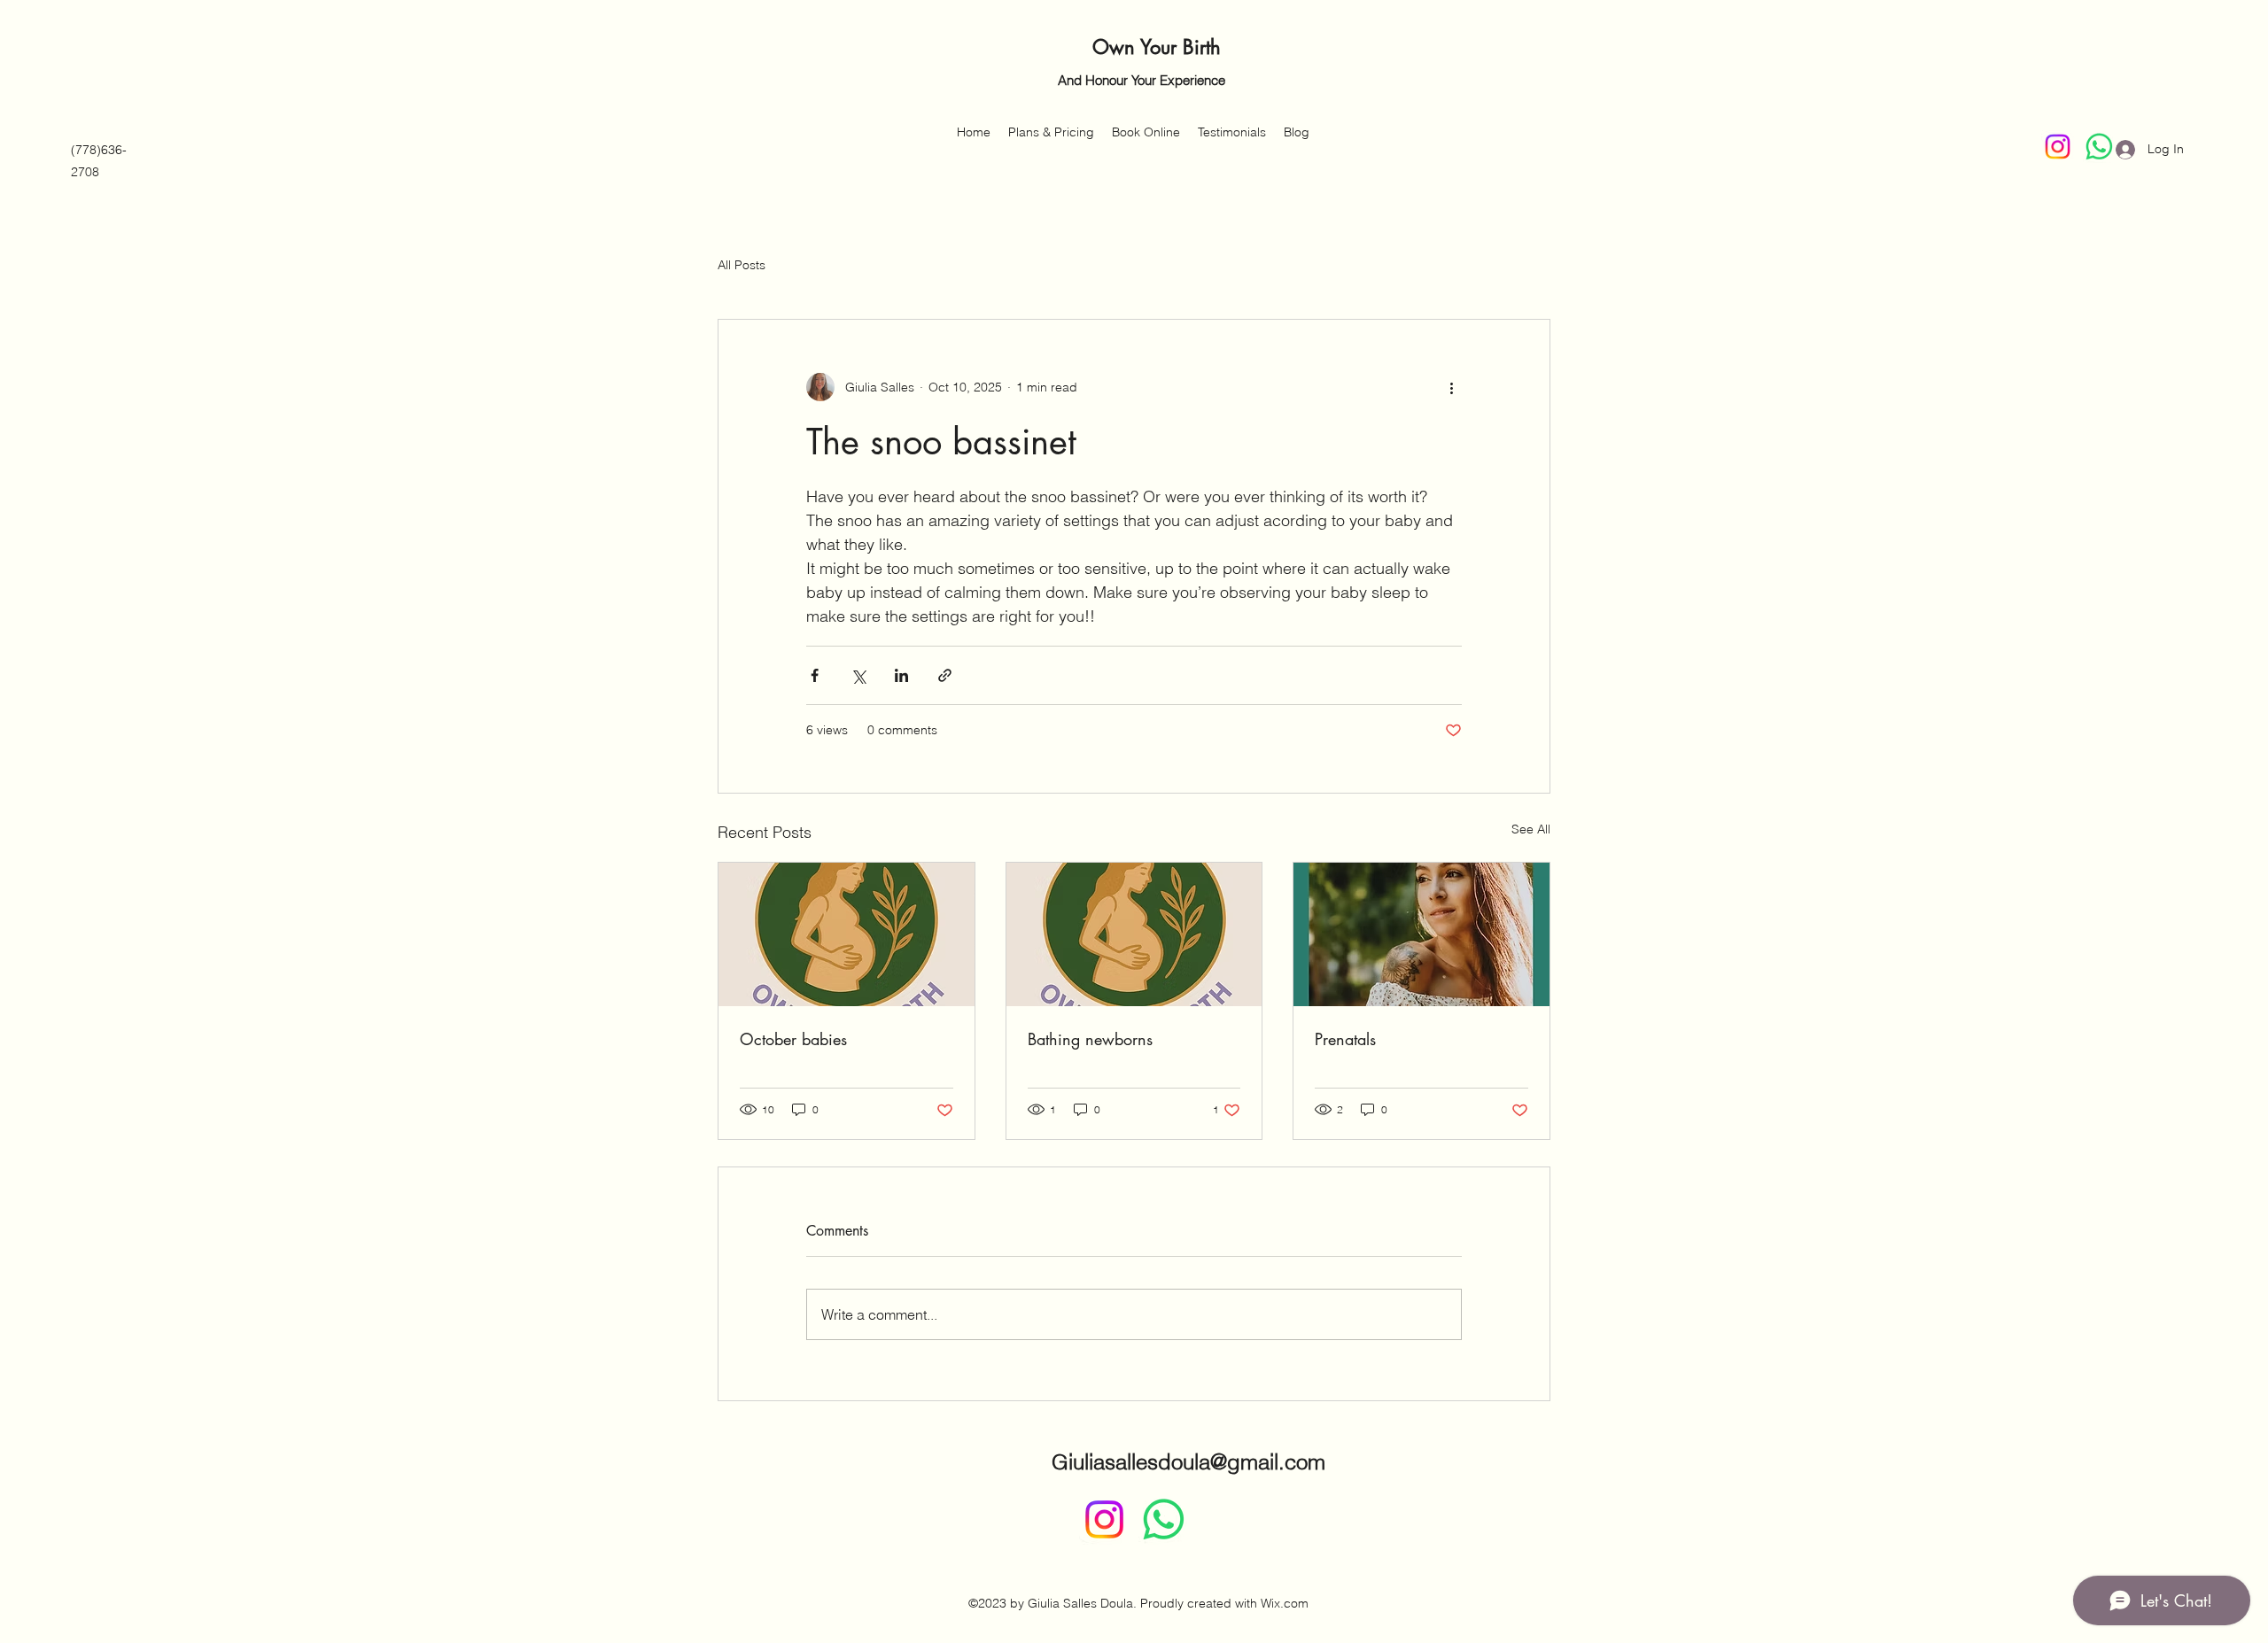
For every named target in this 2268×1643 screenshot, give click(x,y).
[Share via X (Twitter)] (858, 675)
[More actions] (1451, 387)
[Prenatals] (1421, 934)
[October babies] (847, 934)
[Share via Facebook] (815, 675)
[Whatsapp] (1164, 1519)
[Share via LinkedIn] (901, 675)
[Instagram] (2058, 147)
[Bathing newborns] (1134, 934)
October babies (793, 1039)
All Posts (742, 265)
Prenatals (1345, 1039)
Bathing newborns (1090, 1039)
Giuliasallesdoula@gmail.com (1188, 1462)
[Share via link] (945, 675)
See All (1531, 829)
